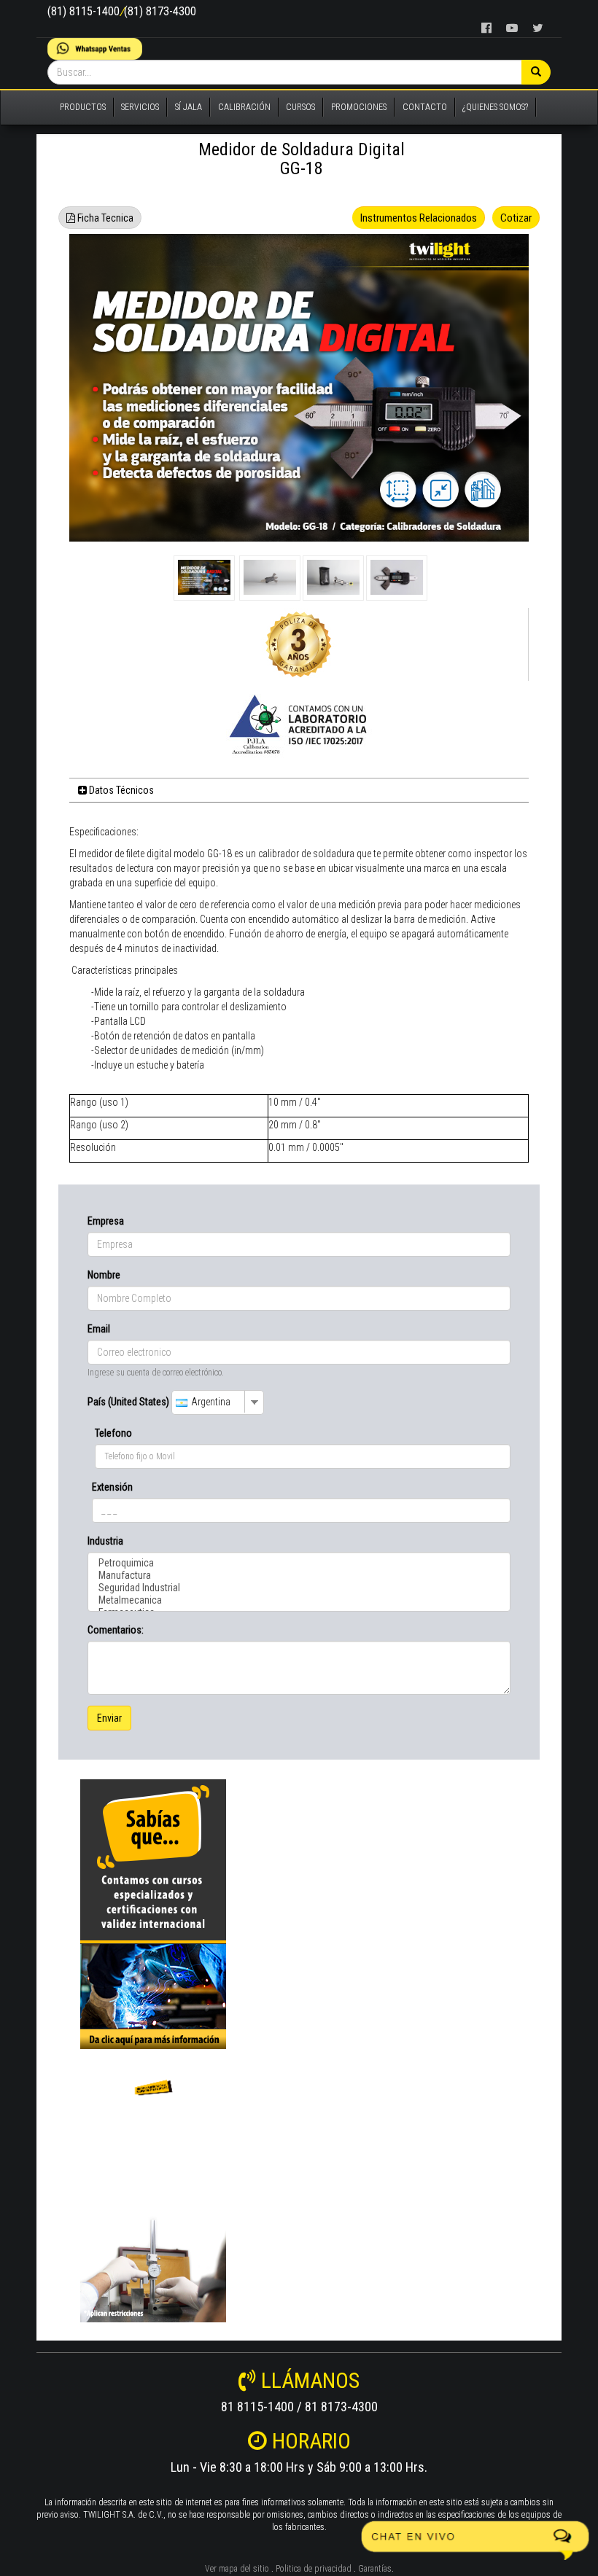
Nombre (104, 1275)
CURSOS (300, 107)
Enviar (109, 1718)
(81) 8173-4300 (160, 11)
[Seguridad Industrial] (299, 1588)
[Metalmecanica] (299, 1600)
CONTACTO (425, 107)
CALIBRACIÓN (244, 107)
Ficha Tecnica (104, 218)
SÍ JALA (189, 107)
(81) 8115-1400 (84, 11)
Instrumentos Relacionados (419, 218)
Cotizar (516, 218)
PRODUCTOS (83, 107)
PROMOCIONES (359, 107)
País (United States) (128, 1402)
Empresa (106, 1221)
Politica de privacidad (314, 2569)
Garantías (375, 2569)
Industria (105, 1541)
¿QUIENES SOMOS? (495, 107)
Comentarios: (116, 1630)
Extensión (112, 1487)
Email (99, 1329)
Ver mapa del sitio (237, 2569)
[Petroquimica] (299, 1563)
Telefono (113, 1433)
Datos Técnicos (120, 790)
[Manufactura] (299, 1576)
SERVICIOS (140, 107)
